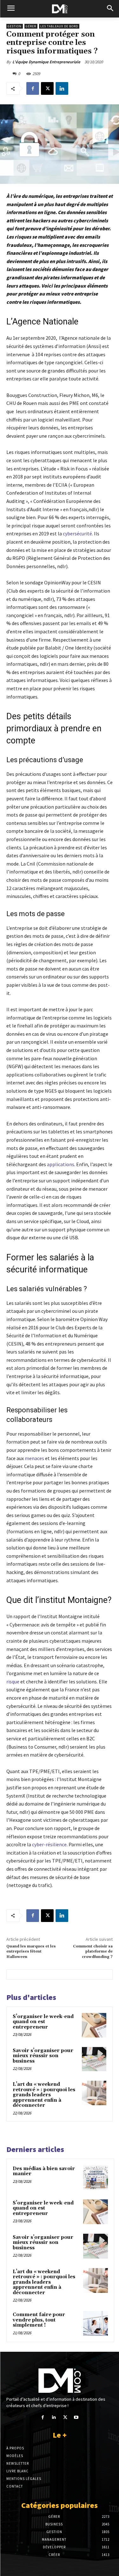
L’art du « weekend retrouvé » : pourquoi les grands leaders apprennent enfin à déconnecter (44, 2095)
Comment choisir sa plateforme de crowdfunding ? (93, 1952)
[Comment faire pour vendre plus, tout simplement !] (96, 2323)
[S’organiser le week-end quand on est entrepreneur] (94, 2025)
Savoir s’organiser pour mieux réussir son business (43, 2056)
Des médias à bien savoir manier (44, 2171)
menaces (34, 1458)
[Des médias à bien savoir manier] (96, 2177)
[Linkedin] (62, 88)
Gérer (31, 26)
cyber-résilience (49, 1844)
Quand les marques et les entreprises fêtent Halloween (31, 1952)
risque (13, 1681)
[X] (47, 88)
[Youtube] (76, 2417)
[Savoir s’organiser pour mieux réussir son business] (94, 2059)
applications (61, 1164)
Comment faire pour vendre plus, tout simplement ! (39, 2320)
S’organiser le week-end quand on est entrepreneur (43, 2022)
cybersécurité (77, 533)
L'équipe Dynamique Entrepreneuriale (46, 62)
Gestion (15, 26)
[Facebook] (33, 88)
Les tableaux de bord (59, 26)
